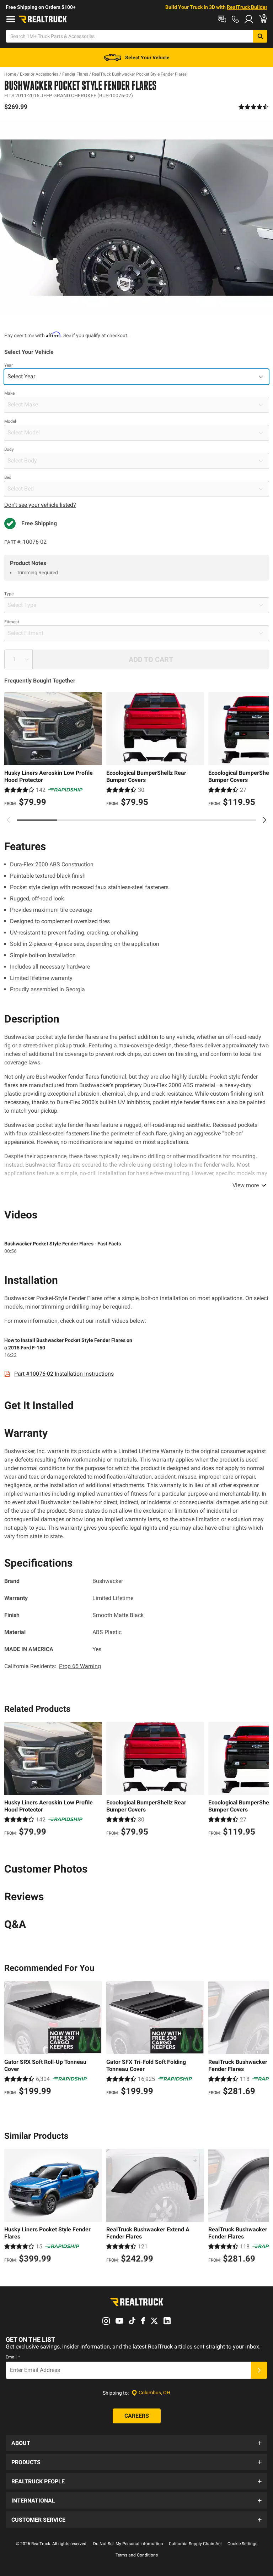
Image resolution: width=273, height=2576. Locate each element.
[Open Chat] (222, 19)
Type (9, 594)
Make (9, 393)
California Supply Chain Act (195, 2544)
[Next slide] (264, 820)
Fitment (12, 622)
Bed (8, 477)
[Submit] (259, 2370)
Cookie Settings (242, 2544)
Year (9, 365)
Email (13, 2357)
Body (9, 449)
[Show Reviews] (254, 107)
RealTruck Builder (247, 7)
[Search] (260, 36)
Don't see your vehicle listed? (40, 505)
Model (10, 421)
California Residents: (53, 1666)
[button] (136, 2443)
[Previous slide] (9, 820)
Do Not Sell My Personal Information (128, 2544)
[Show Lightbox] (136, 217)
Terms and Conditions (137, 2555)
